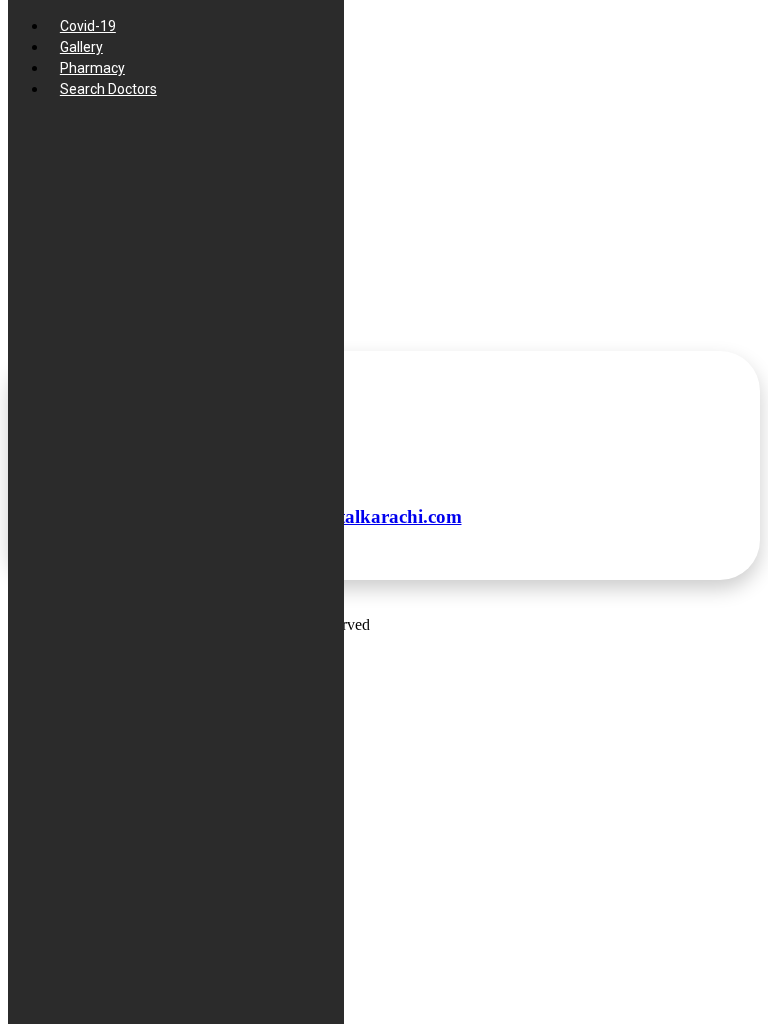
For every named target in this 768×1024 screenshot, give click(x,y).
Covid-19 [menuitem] (88, 26)
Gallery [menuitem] (81, 47)
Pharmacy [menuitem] (92, 68)
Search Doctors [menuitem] (108, 89)
